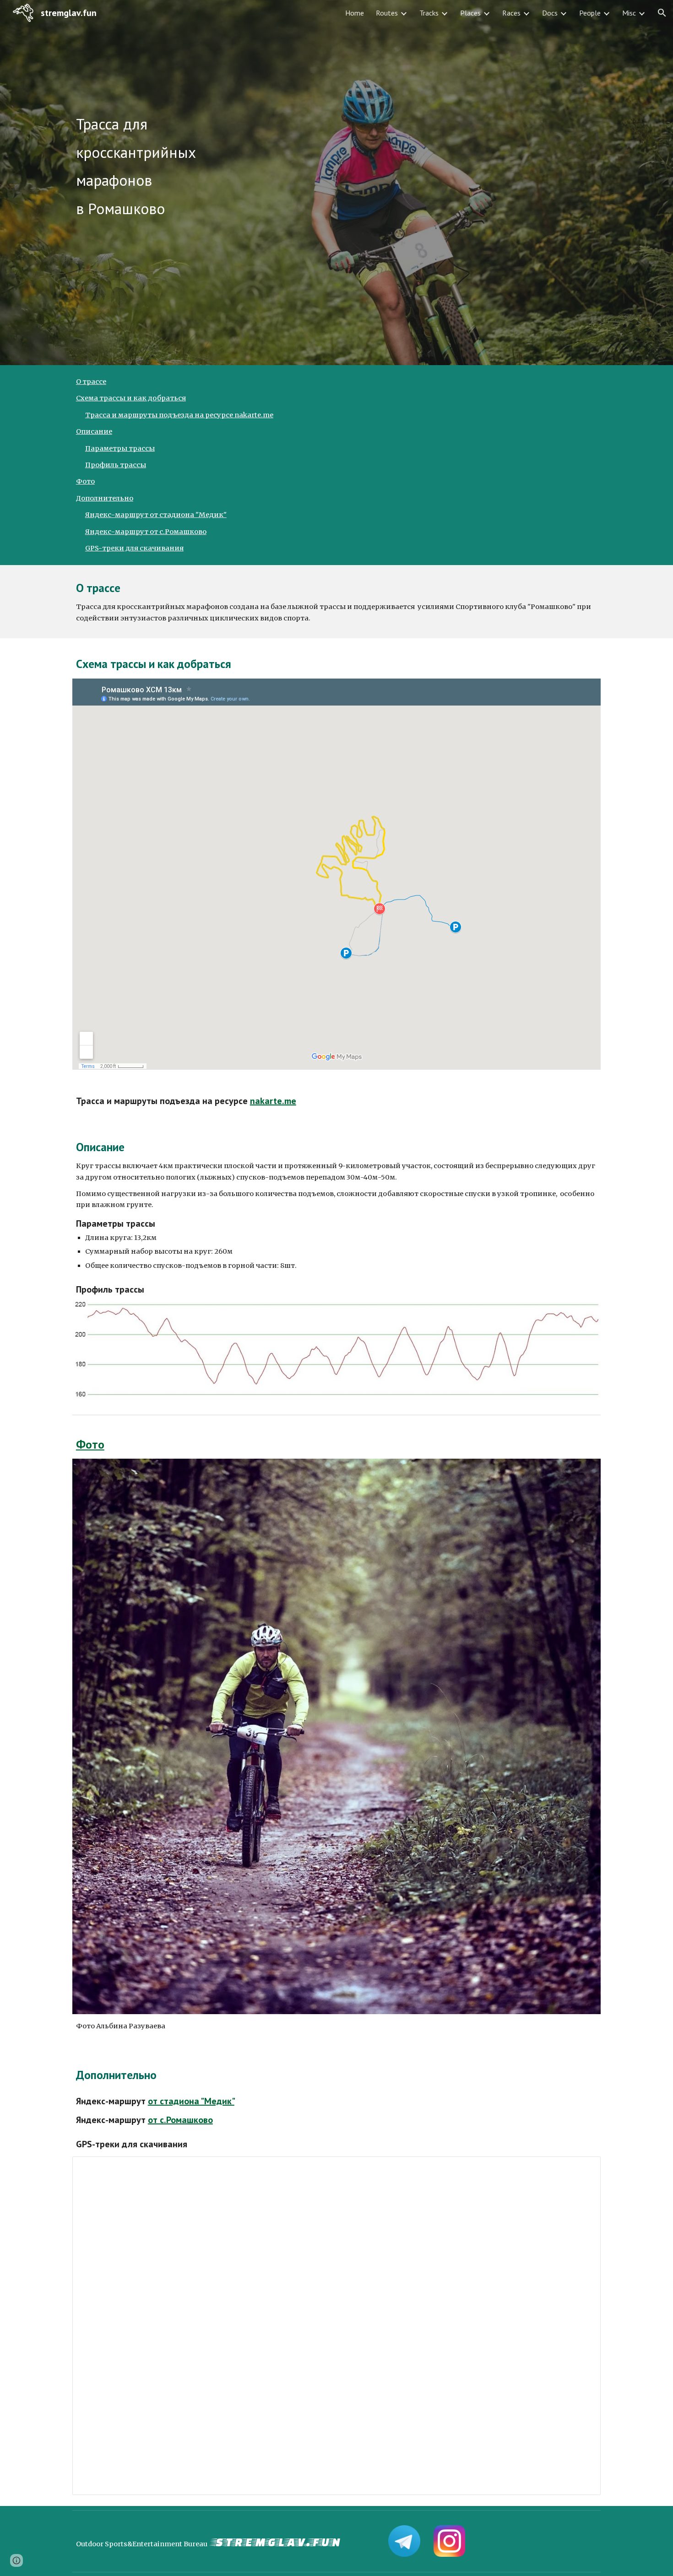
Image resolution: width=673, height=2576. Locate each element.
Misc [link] (629, 13)
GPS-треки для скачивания (134, 548)
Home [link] (355, 13)
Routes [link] (387, 13)
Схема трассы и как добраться (131, 398)
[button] (662, 13)
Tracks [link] (429, 13)
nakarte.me (273, 1101)
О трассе (91, 382)
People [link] (590, 13)
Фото (85, 481)
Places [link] (470, 13)
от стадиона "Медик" (191, 2101)
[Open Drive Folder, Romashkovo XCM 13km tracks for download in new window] (583, 2168)
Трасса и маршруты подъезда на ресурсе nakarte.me (179, 415)
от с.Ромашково (180, 2120)
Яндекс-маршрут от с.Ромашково (146, 532)
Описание (94, 431)
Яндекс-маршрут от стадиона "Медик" (156, 515)
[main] (336, 183)
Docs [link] (550, 13)
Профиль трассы (116, 465)
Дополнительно (105, 498)
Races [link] (511, 13)
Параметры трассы (120, 448)
